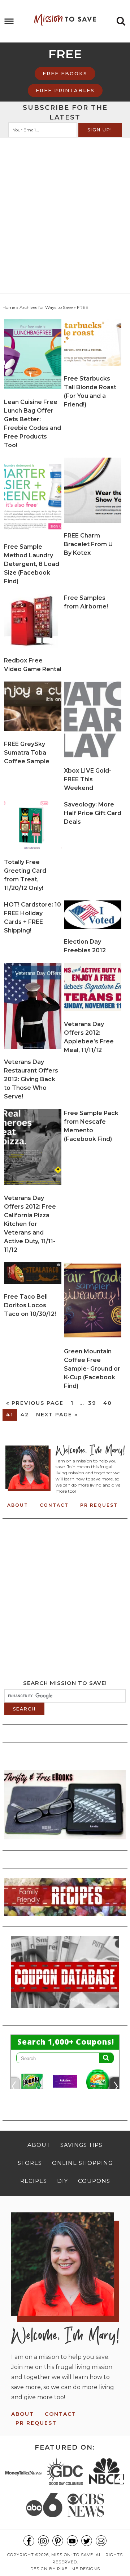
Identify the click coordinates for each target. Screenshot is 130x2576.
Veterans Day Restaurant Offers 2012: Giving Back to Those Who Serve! (31, 1079)
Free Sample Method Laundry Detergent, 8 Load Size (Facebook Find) (32, 564)
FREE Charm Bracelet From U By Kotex (88, 544)
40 (108, 1403)
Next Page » (57, 1415)
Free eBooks (65, 73)
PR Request (99, 1505)
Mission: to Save (65, 20)
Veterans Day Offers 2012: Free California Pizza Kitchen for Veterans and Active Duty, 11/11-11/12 (30, 1224)
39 (92, 1403)
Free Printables (65, 90)
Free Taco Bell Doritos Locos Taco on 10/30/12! (30, 1305)
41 (10, 1415)
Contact (54, 1505)
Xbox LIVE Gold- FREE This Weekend (88, 779)
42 (25, 1415)
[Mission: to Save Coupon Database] (65, 2010)
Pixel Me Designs (79, 2569)
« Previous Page (35, 1403)
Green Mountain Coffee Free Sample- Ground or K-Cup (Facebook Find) (92, 1369)
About (18, 1505)
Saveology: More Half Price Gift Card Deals (93, 813)
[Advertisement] (65, 207)
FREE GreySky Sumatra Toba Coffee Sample (27, 753)
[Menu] (9, 21)
